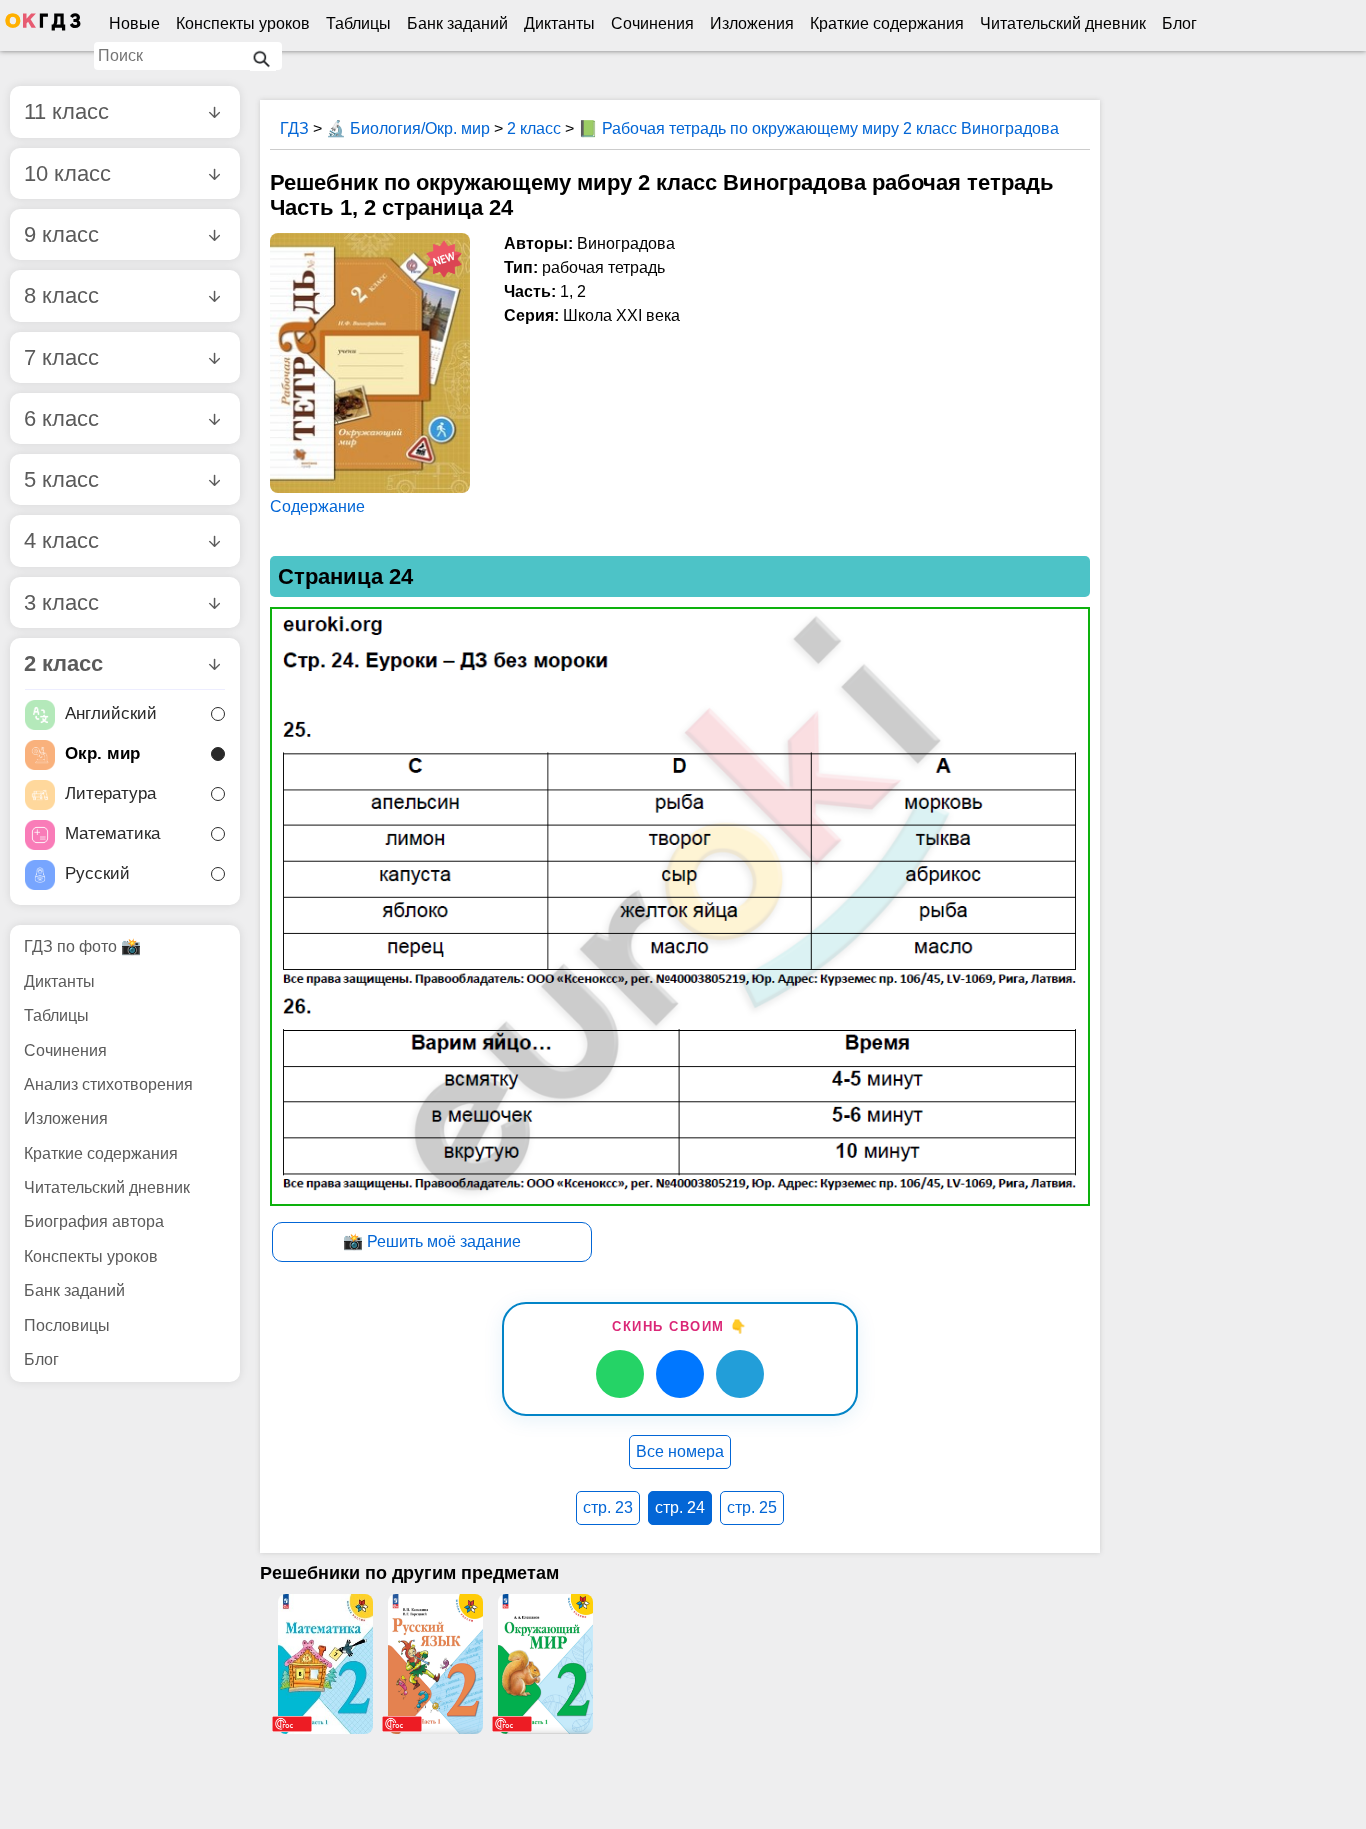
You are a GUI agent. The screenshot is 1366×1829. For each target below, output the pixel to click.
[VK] (680, 1374)
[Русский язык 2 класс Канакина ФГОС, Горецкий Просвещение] (435, 1664)
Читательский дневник (1063, 23)
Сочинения (652, 23)
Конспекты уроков (243, 23)
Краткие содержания (887, 23)
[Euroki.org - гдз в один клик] (43, 26)
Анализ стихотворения (108, 1084)
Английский (111, 714)
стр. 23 (608, 1507)
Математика (112, 834)
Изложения (752, 23)
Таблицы (358, 23)
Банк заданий (457, 23)
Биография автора (94, 1221)
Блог (1179, 23)
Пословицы (67, 1325)
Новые (134, 23)
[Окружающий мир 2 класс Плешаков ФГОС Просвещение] (545, 1664)
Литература (110, 794)
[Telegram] (740, 1374)
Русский (97, 874)
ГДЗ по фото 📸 (82, 946)
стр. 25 (752, 1507)
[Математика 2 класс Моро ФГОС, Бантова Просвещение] (325, 1664)
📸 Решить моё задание (432, 1241)
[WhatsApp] (620, 1374)
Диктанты (559, 23)
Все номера (680, 1451)
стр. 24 (680, 1507)
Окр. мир (102, 754)
